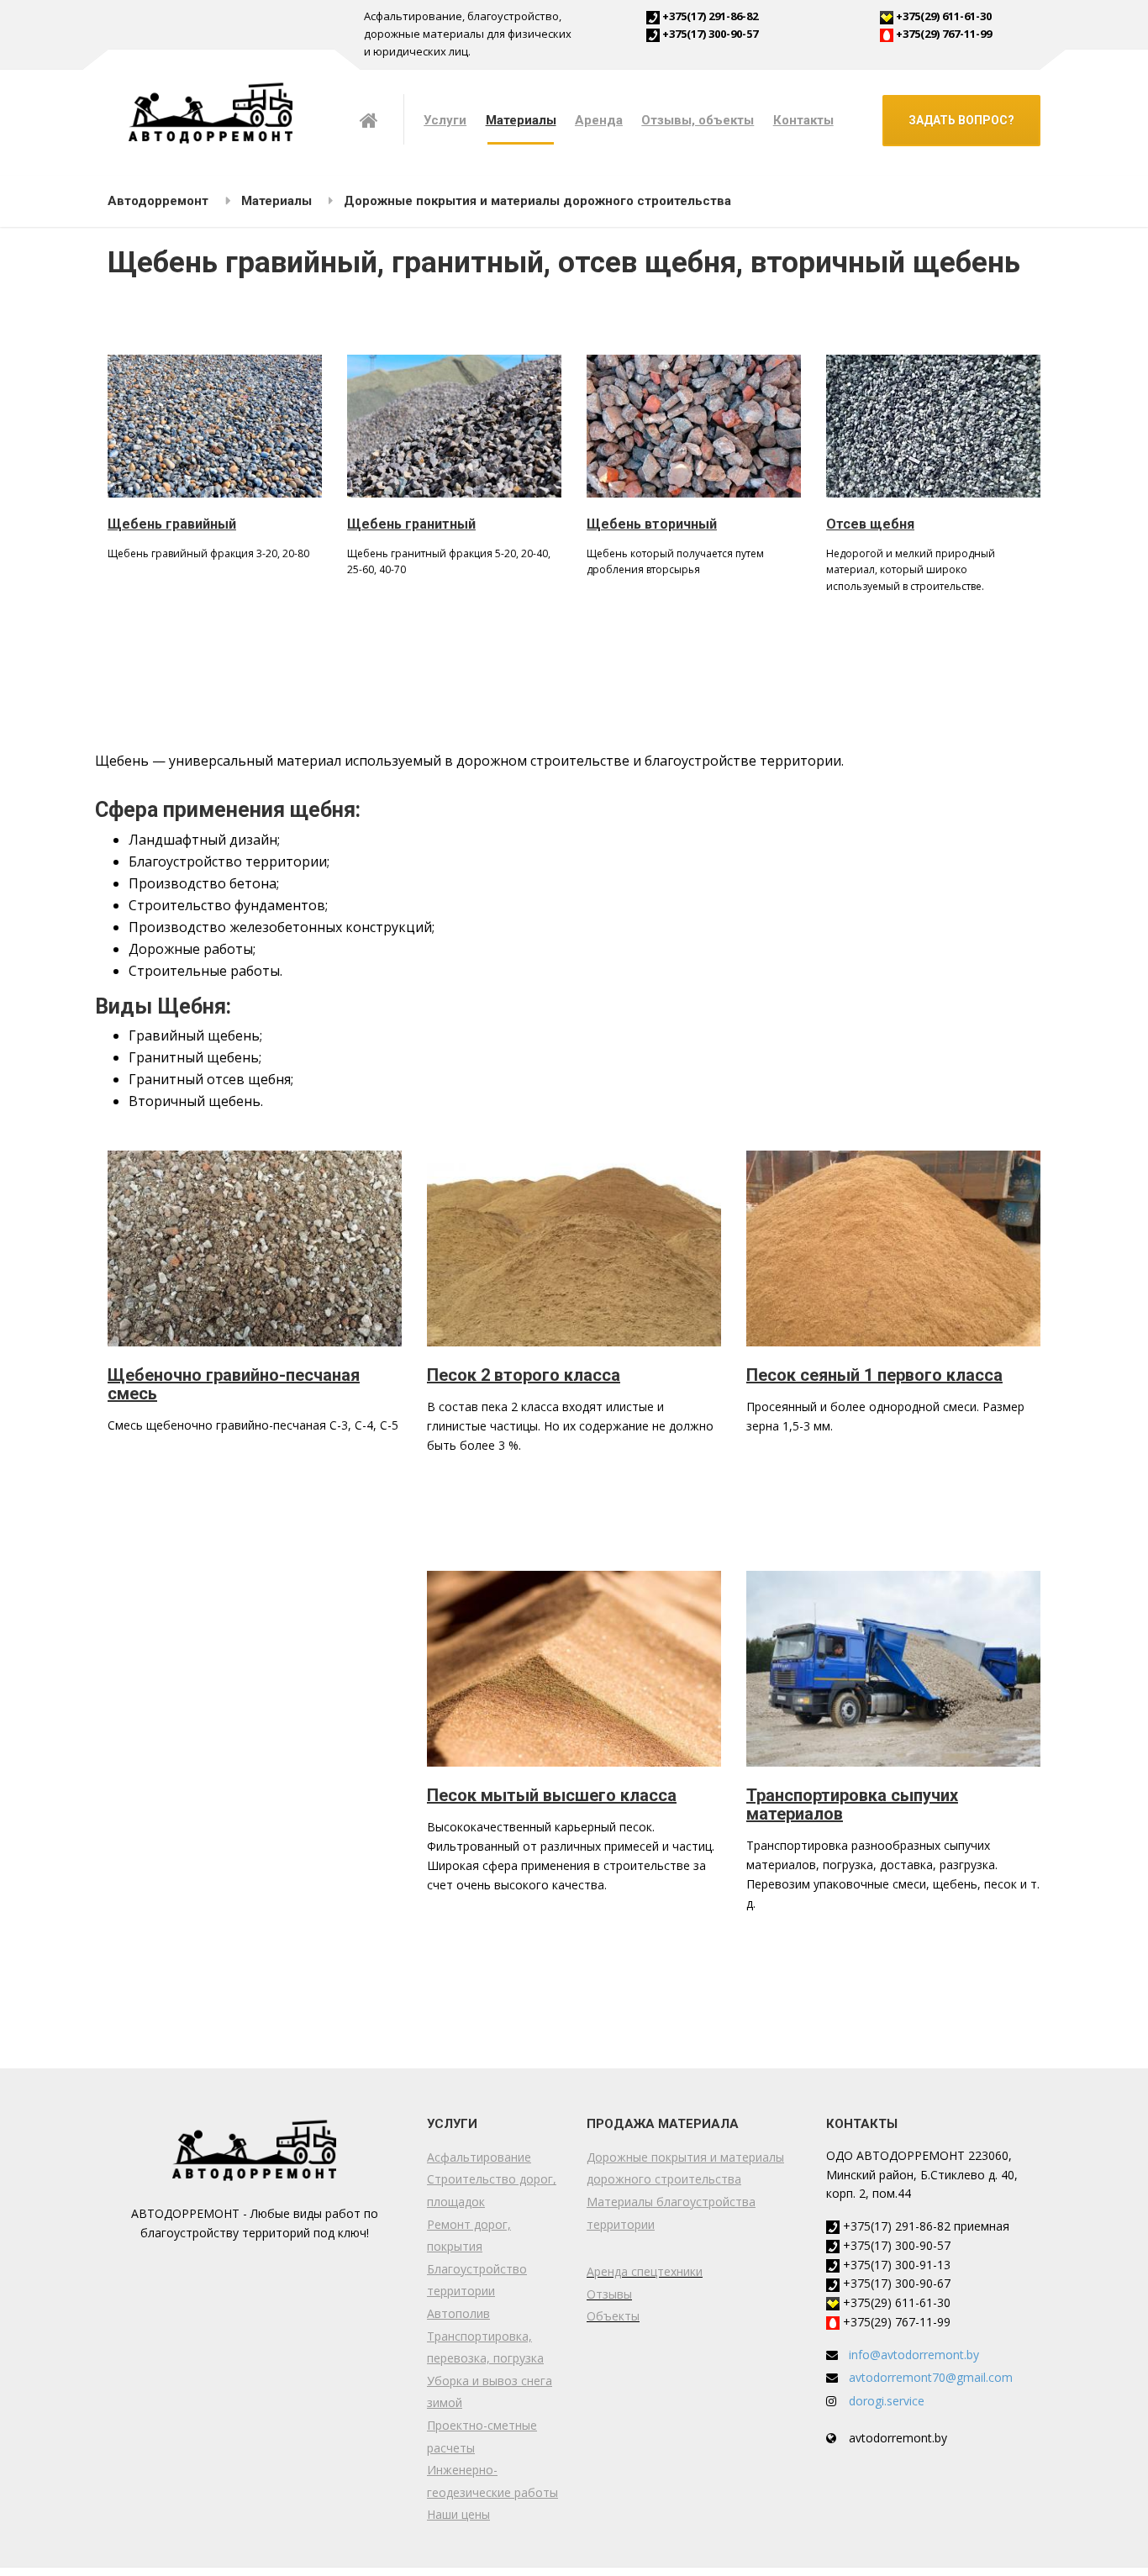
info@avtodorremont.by (914, 2355)
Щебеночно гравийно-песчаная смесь (234, 1384)
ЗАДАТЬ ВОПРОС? (961, 120)
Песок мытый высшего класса (552, 1795)
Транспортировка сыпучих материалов (852, 1804)
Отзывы (609, 2294)
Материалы (521, 120)
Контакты (803, 120)
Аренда (599, 120)
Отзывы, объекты (698, 120)
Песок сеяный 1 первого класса (874, 1375)
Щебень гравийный (172, 524)
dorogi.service (887, 2401)
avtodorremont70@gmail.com (931, 2377)
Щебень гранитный (411, 524)
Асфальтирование (479, 2157)
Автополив (458, 2313)
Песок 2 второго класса (524, 1375)
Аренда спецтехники (645, 2271)
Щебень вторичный (652, 524)
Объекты (613, 2316)
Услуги (445, 120)
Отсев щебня (870, 524)
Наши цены (458, 2514)
